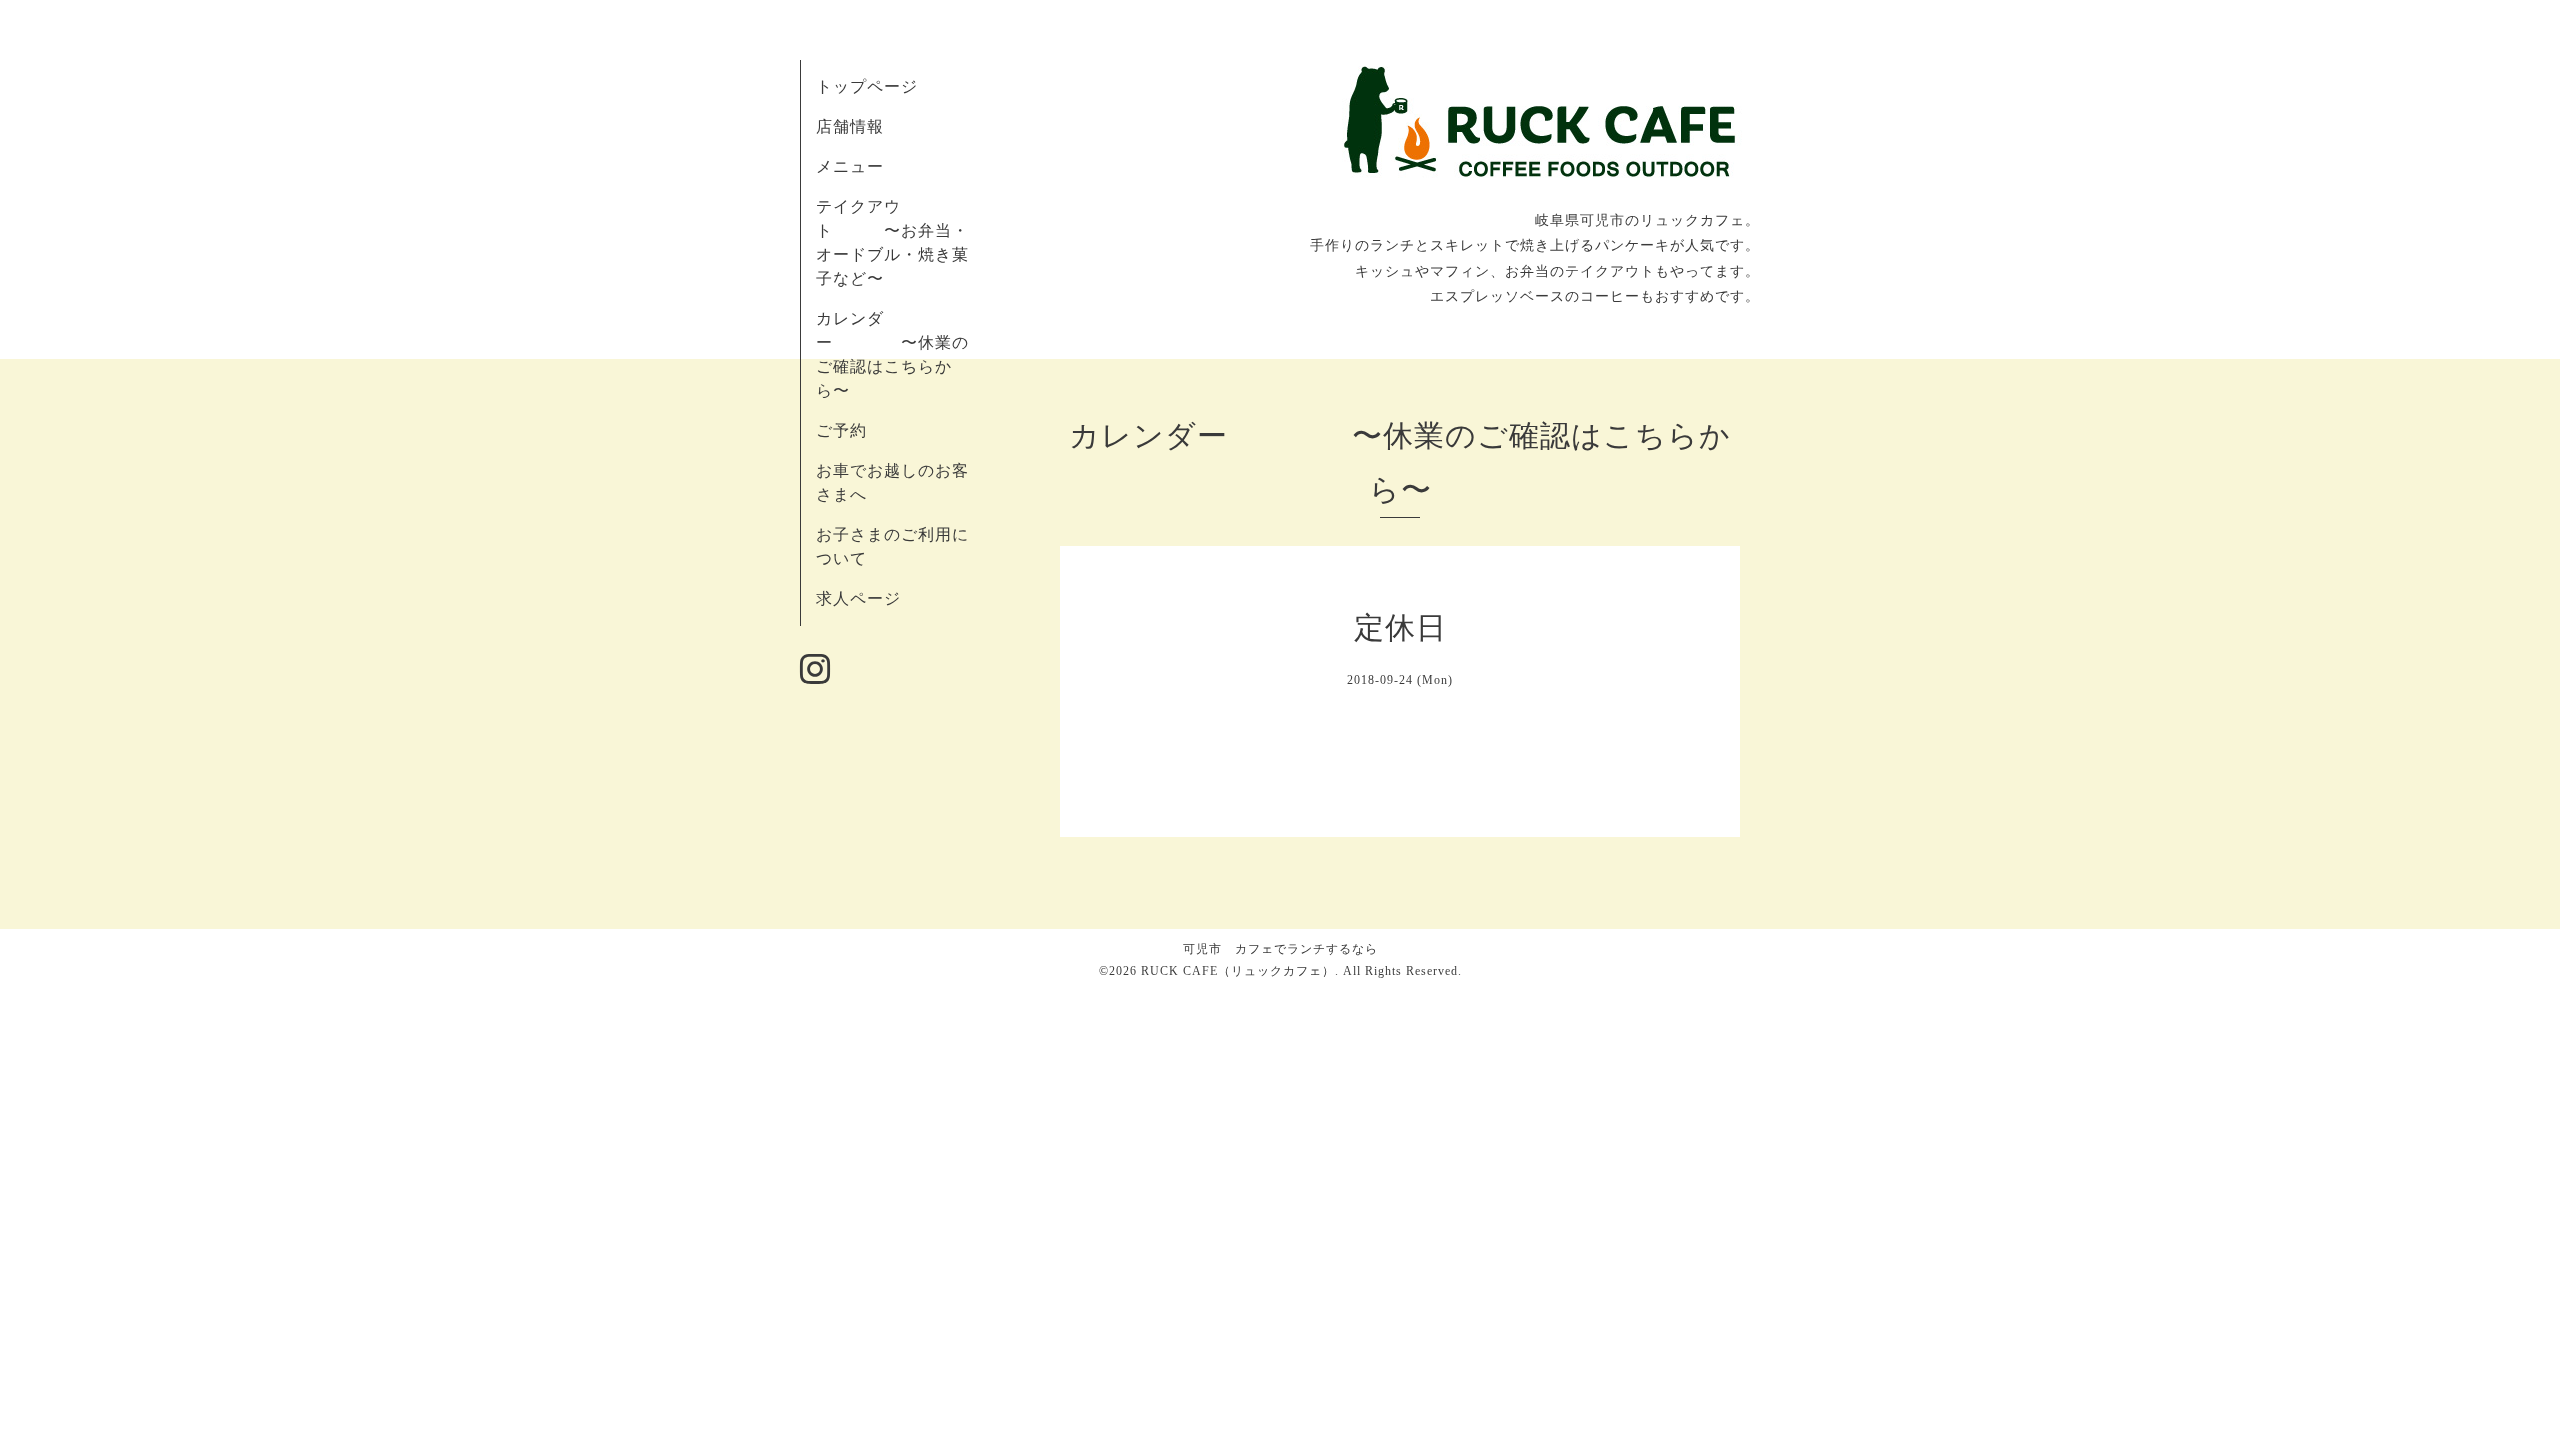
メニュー (850, 166)
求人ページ (858, 598)
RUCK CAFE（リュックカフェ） (1238, 971)
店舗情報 (850, 126)
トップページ (867, 86)
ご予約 (841, 430)
